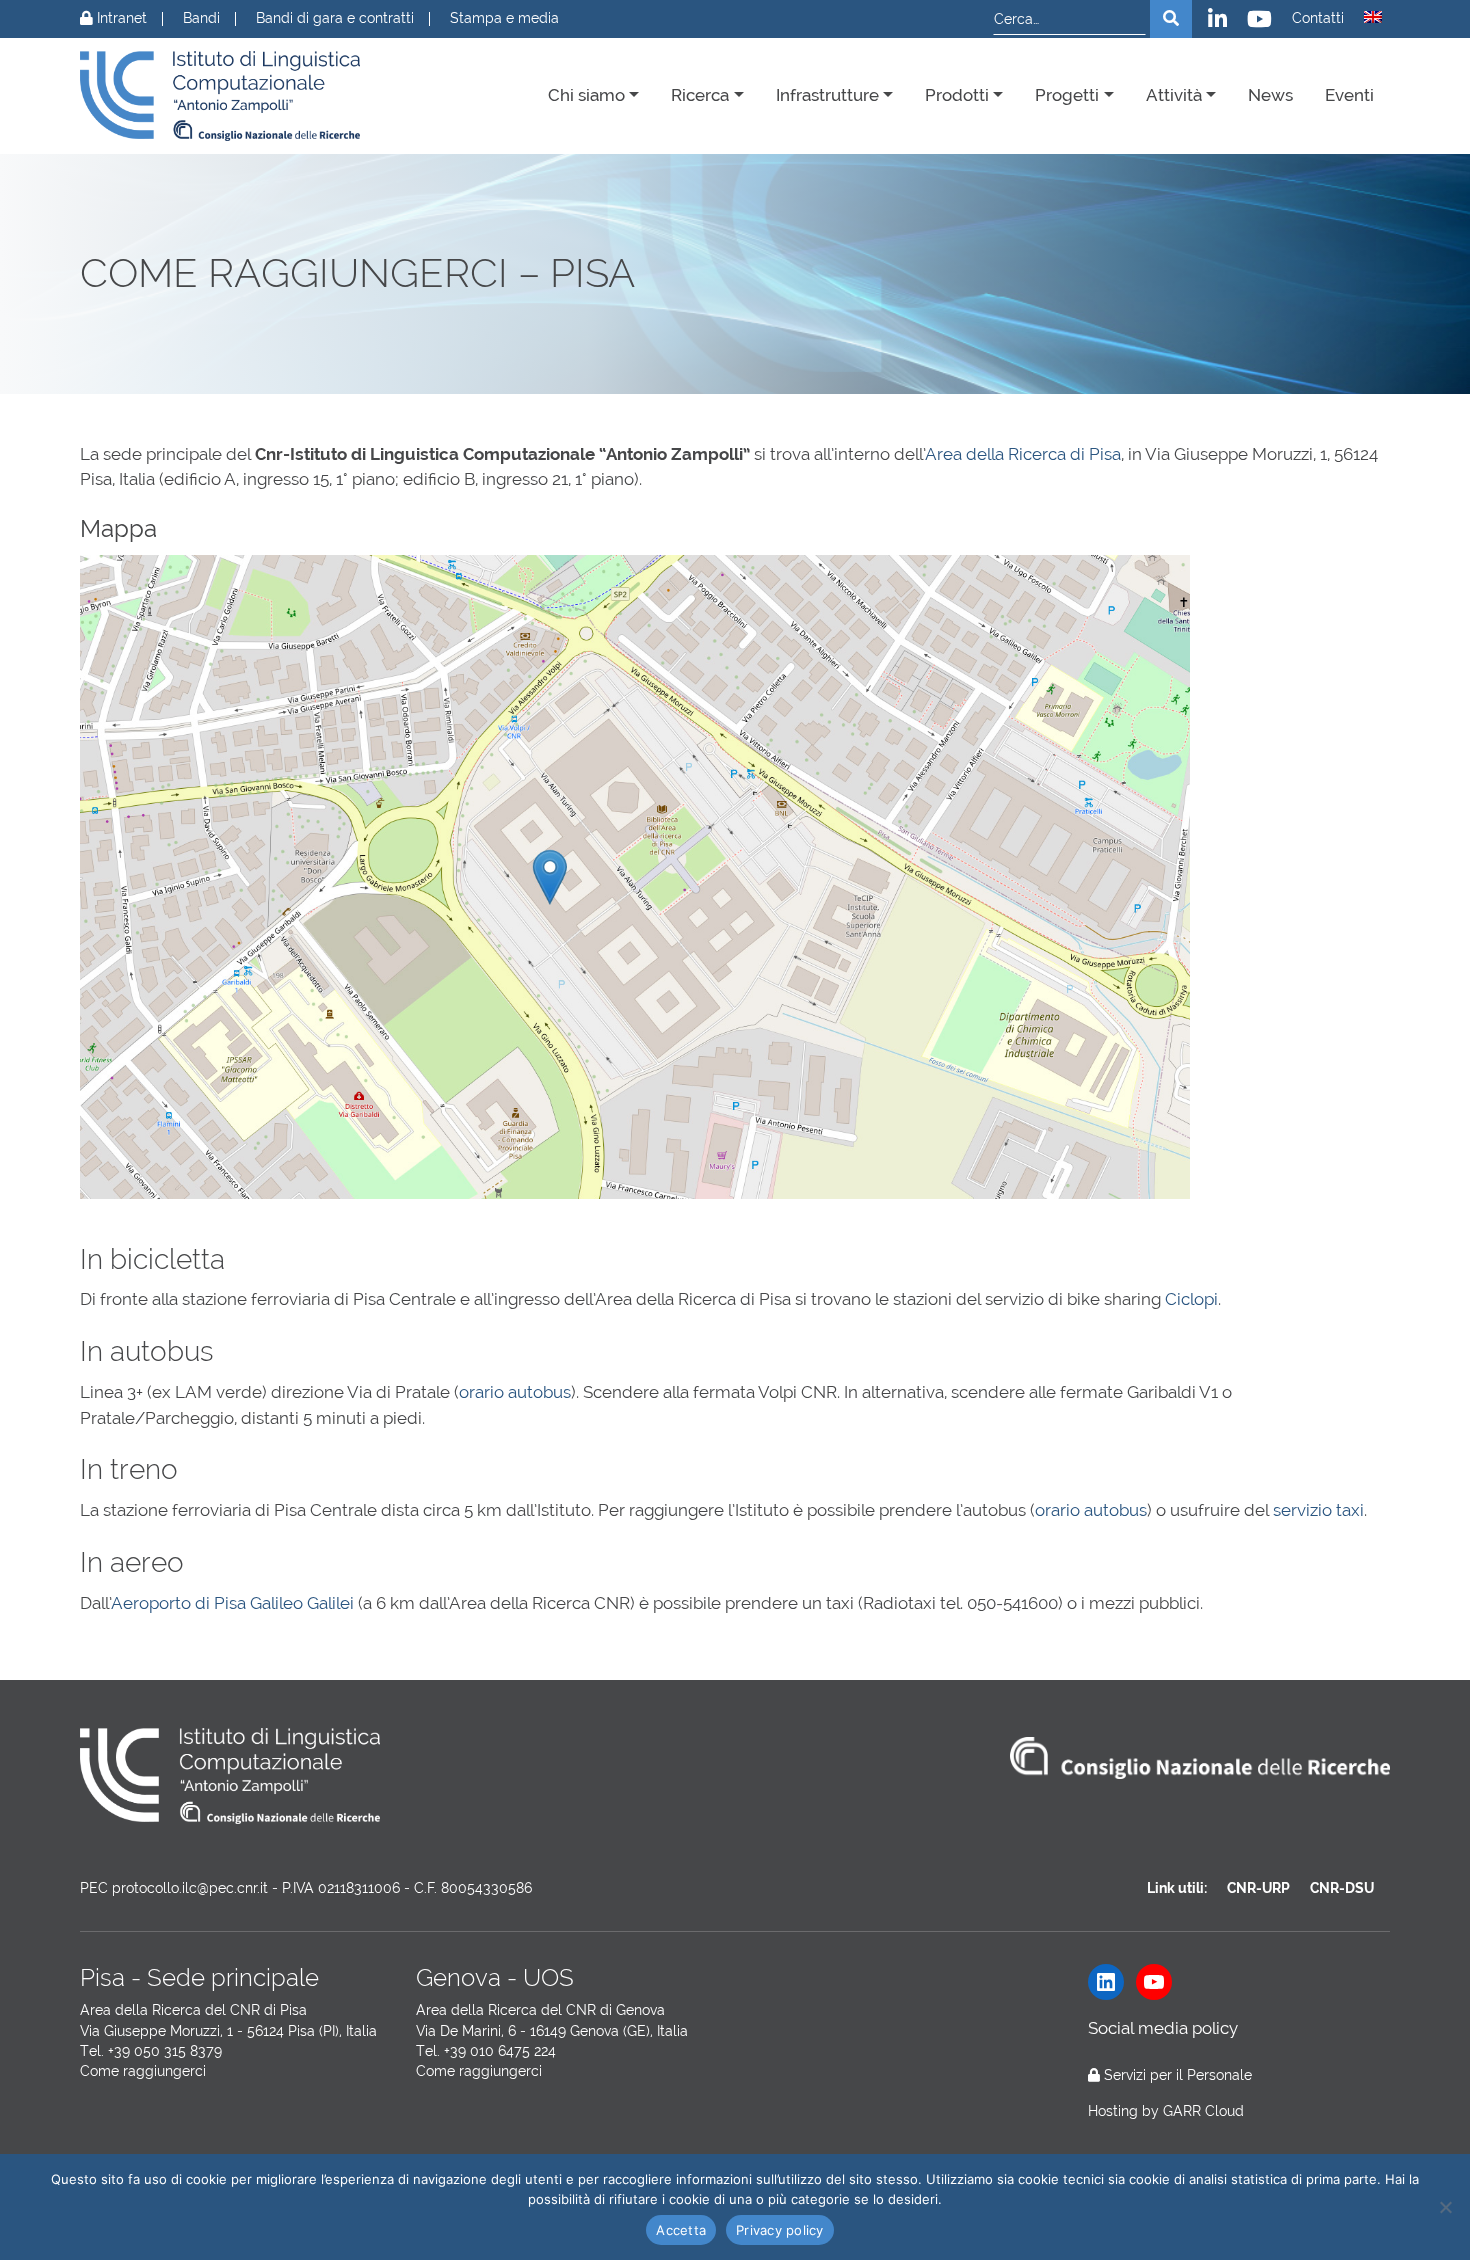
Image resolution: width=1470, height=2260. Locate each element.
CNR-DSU (1342, 1888)
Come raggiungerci (143, 2071)
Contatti (1318, 18)
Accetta (681, 2230)
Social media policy (1163, 2028)
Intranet (120, 18)
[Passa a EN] (1373, 17)
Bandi (201, 18)
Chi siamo (586, 95)
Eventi (1349, 95)
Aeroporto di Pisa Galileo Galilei (234, 1603)
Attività (1174, 95)
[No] (1445, 2207)
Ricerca (700, 95)
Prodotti (957, 95)
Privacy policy (780, 2230)
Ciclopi (1191, 1299)
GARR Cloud (1203, 2111)
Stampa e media (504, 18)
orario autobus (515, 1392)
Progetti (1067, 95)
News (1270, 95)
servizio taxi (1318, 1510)
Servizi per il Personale (1178, 2075)
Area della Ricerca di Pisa (1023, 454)
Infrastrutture (827, 95)
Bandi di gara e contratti (335, 18)
